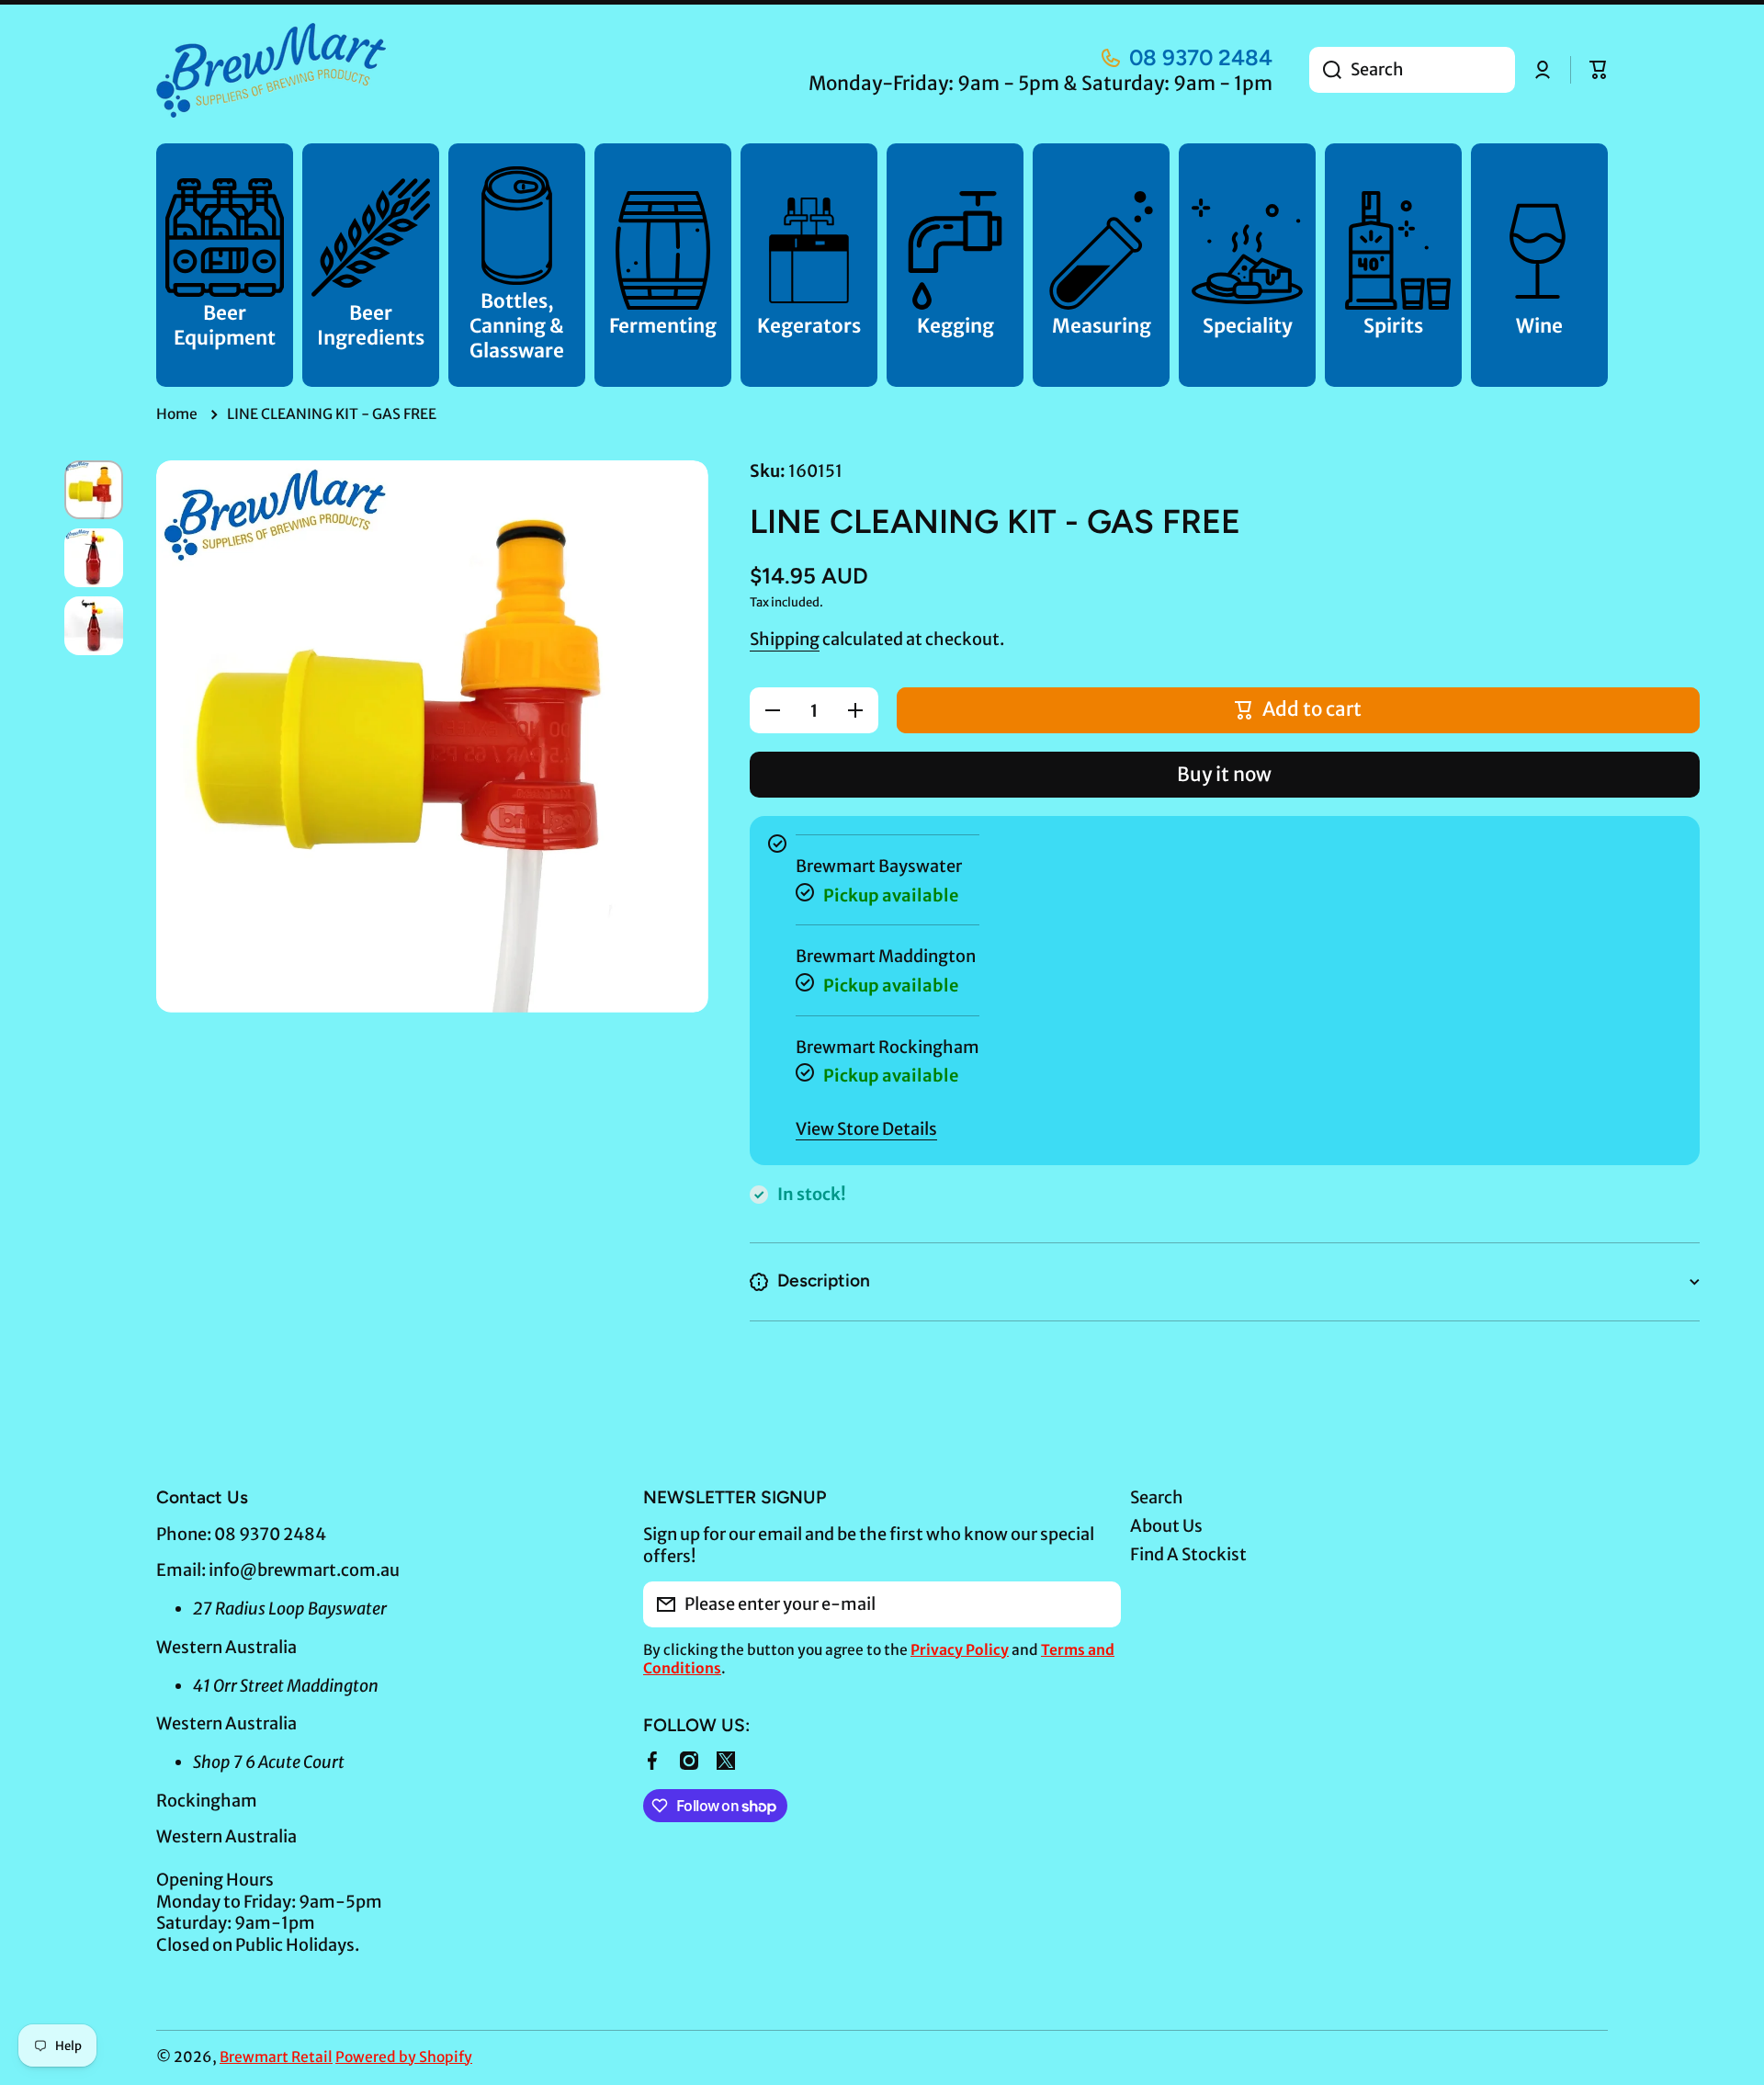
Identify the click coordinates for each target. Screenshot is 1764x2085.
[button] (1599, 70)
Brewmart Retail (276, 2057)
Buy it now (1224, 775)
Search (1157, 1497)
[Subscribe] (1098, 1604)
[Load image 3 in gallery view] (94, 626)
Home (177, 414)
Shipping (785, 639)
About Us (1166, 1526)
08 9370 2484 (1201, 57)
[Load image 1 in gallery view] (94, 490)
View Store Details (866, 1129)
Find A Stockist (1188, 1554)
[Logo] (271, 70)
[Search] (1325, 70)
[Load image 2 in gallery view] (94, 558)
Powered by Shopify (404, 2057)
